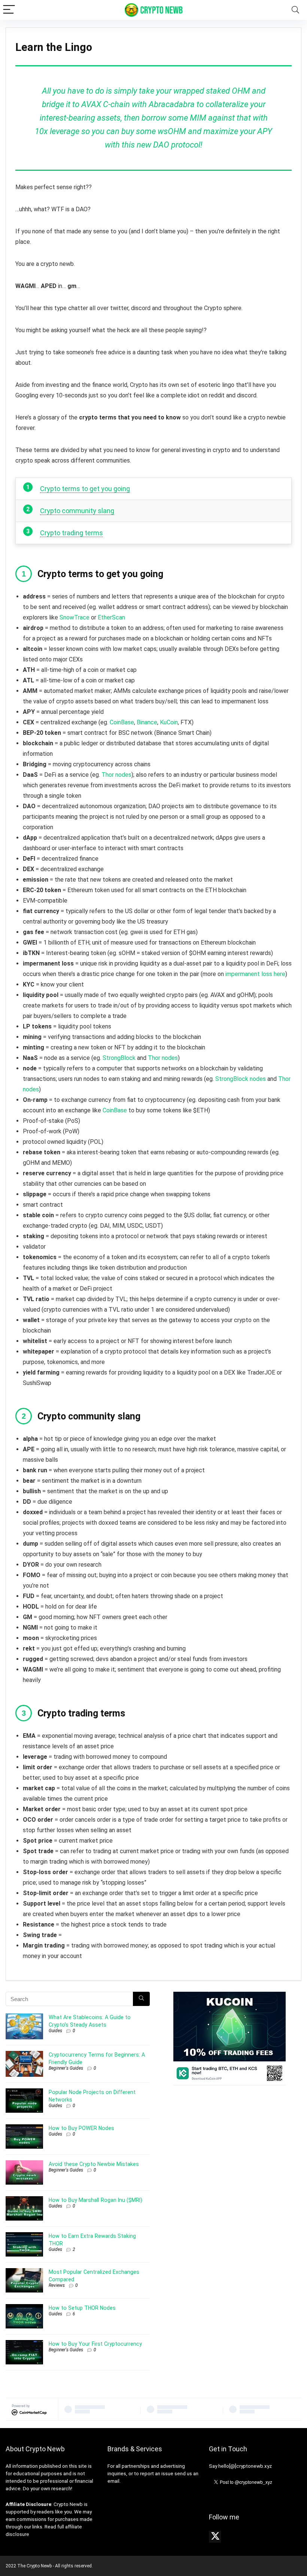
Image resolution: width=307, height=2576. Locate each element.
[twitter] (215, 2537)
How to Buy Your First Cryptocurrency (95, 2344)
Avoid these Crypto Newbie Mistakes (94, 2164)
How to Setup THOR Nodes (82, 2308)
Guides (55, 2031)
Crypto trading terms (72, 533)
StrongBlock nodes (241, 1079)
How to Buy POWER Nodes (81, 2128)
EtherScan (111, 617)
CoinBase (122, 722)
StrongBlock (119, 1058)
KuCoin (169, 722)
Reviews (57, 2285)
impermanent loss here (255, 974)
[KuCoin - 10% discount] (230, 1994)
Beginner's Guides (66, 2068)
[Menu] (9, 10)
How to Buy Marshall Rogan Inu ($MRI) (95, 2200)
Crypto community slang (77, 511)
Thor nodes (116, 775)
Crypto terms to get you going (85, 489)
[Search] (295, 10)
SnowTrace (75, 617)
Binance (147, 722)
